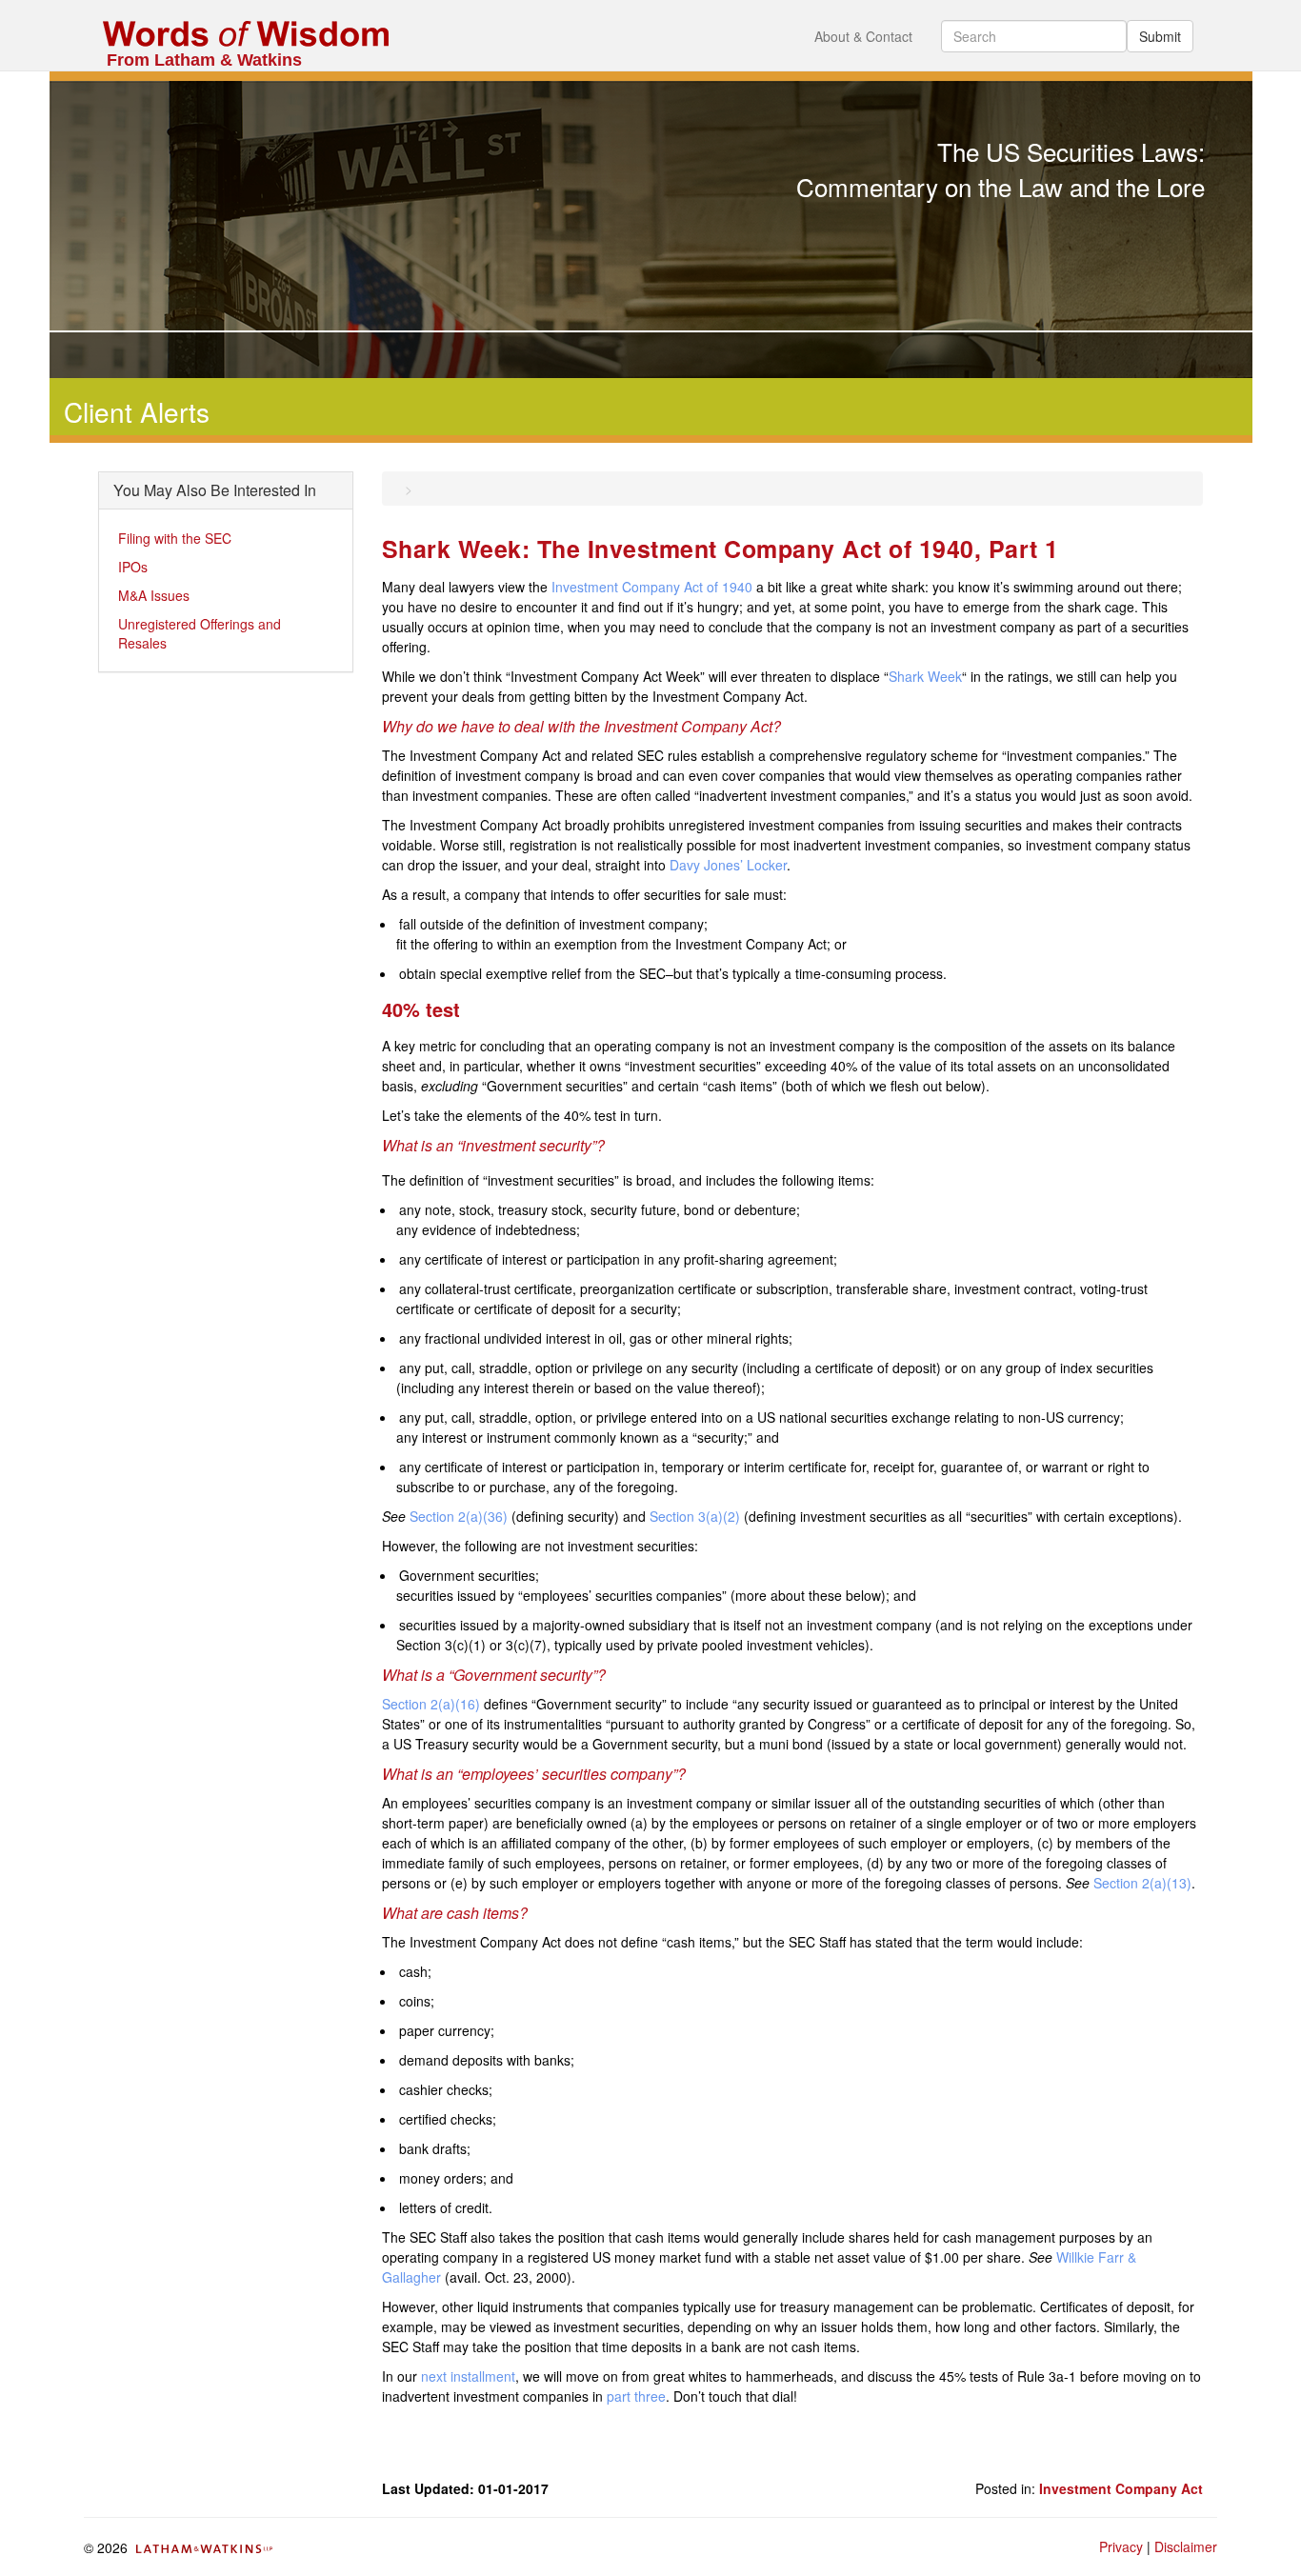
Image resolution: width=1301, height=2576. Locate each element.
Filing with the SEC (175, 538)
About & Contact (863, 36)
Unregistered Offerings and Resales (200, 633)
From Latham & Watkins (204, 60)
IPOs (133, 567)
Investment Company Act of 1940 (652, 587)
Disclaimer (1186, 2546)
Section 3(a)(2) (695, 1516)
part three (636, 2396)
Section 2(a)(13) (1142, 1883)
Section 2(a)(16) (431, 1704)
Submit (1160, 36)
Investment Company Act (1121, 2488)
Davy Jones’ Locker (728, 865)
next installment (468, 2376)
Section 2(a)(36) (459, 1516)
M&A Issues (154, 595)
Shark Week (925, 676)
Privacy (1121, 2546)
